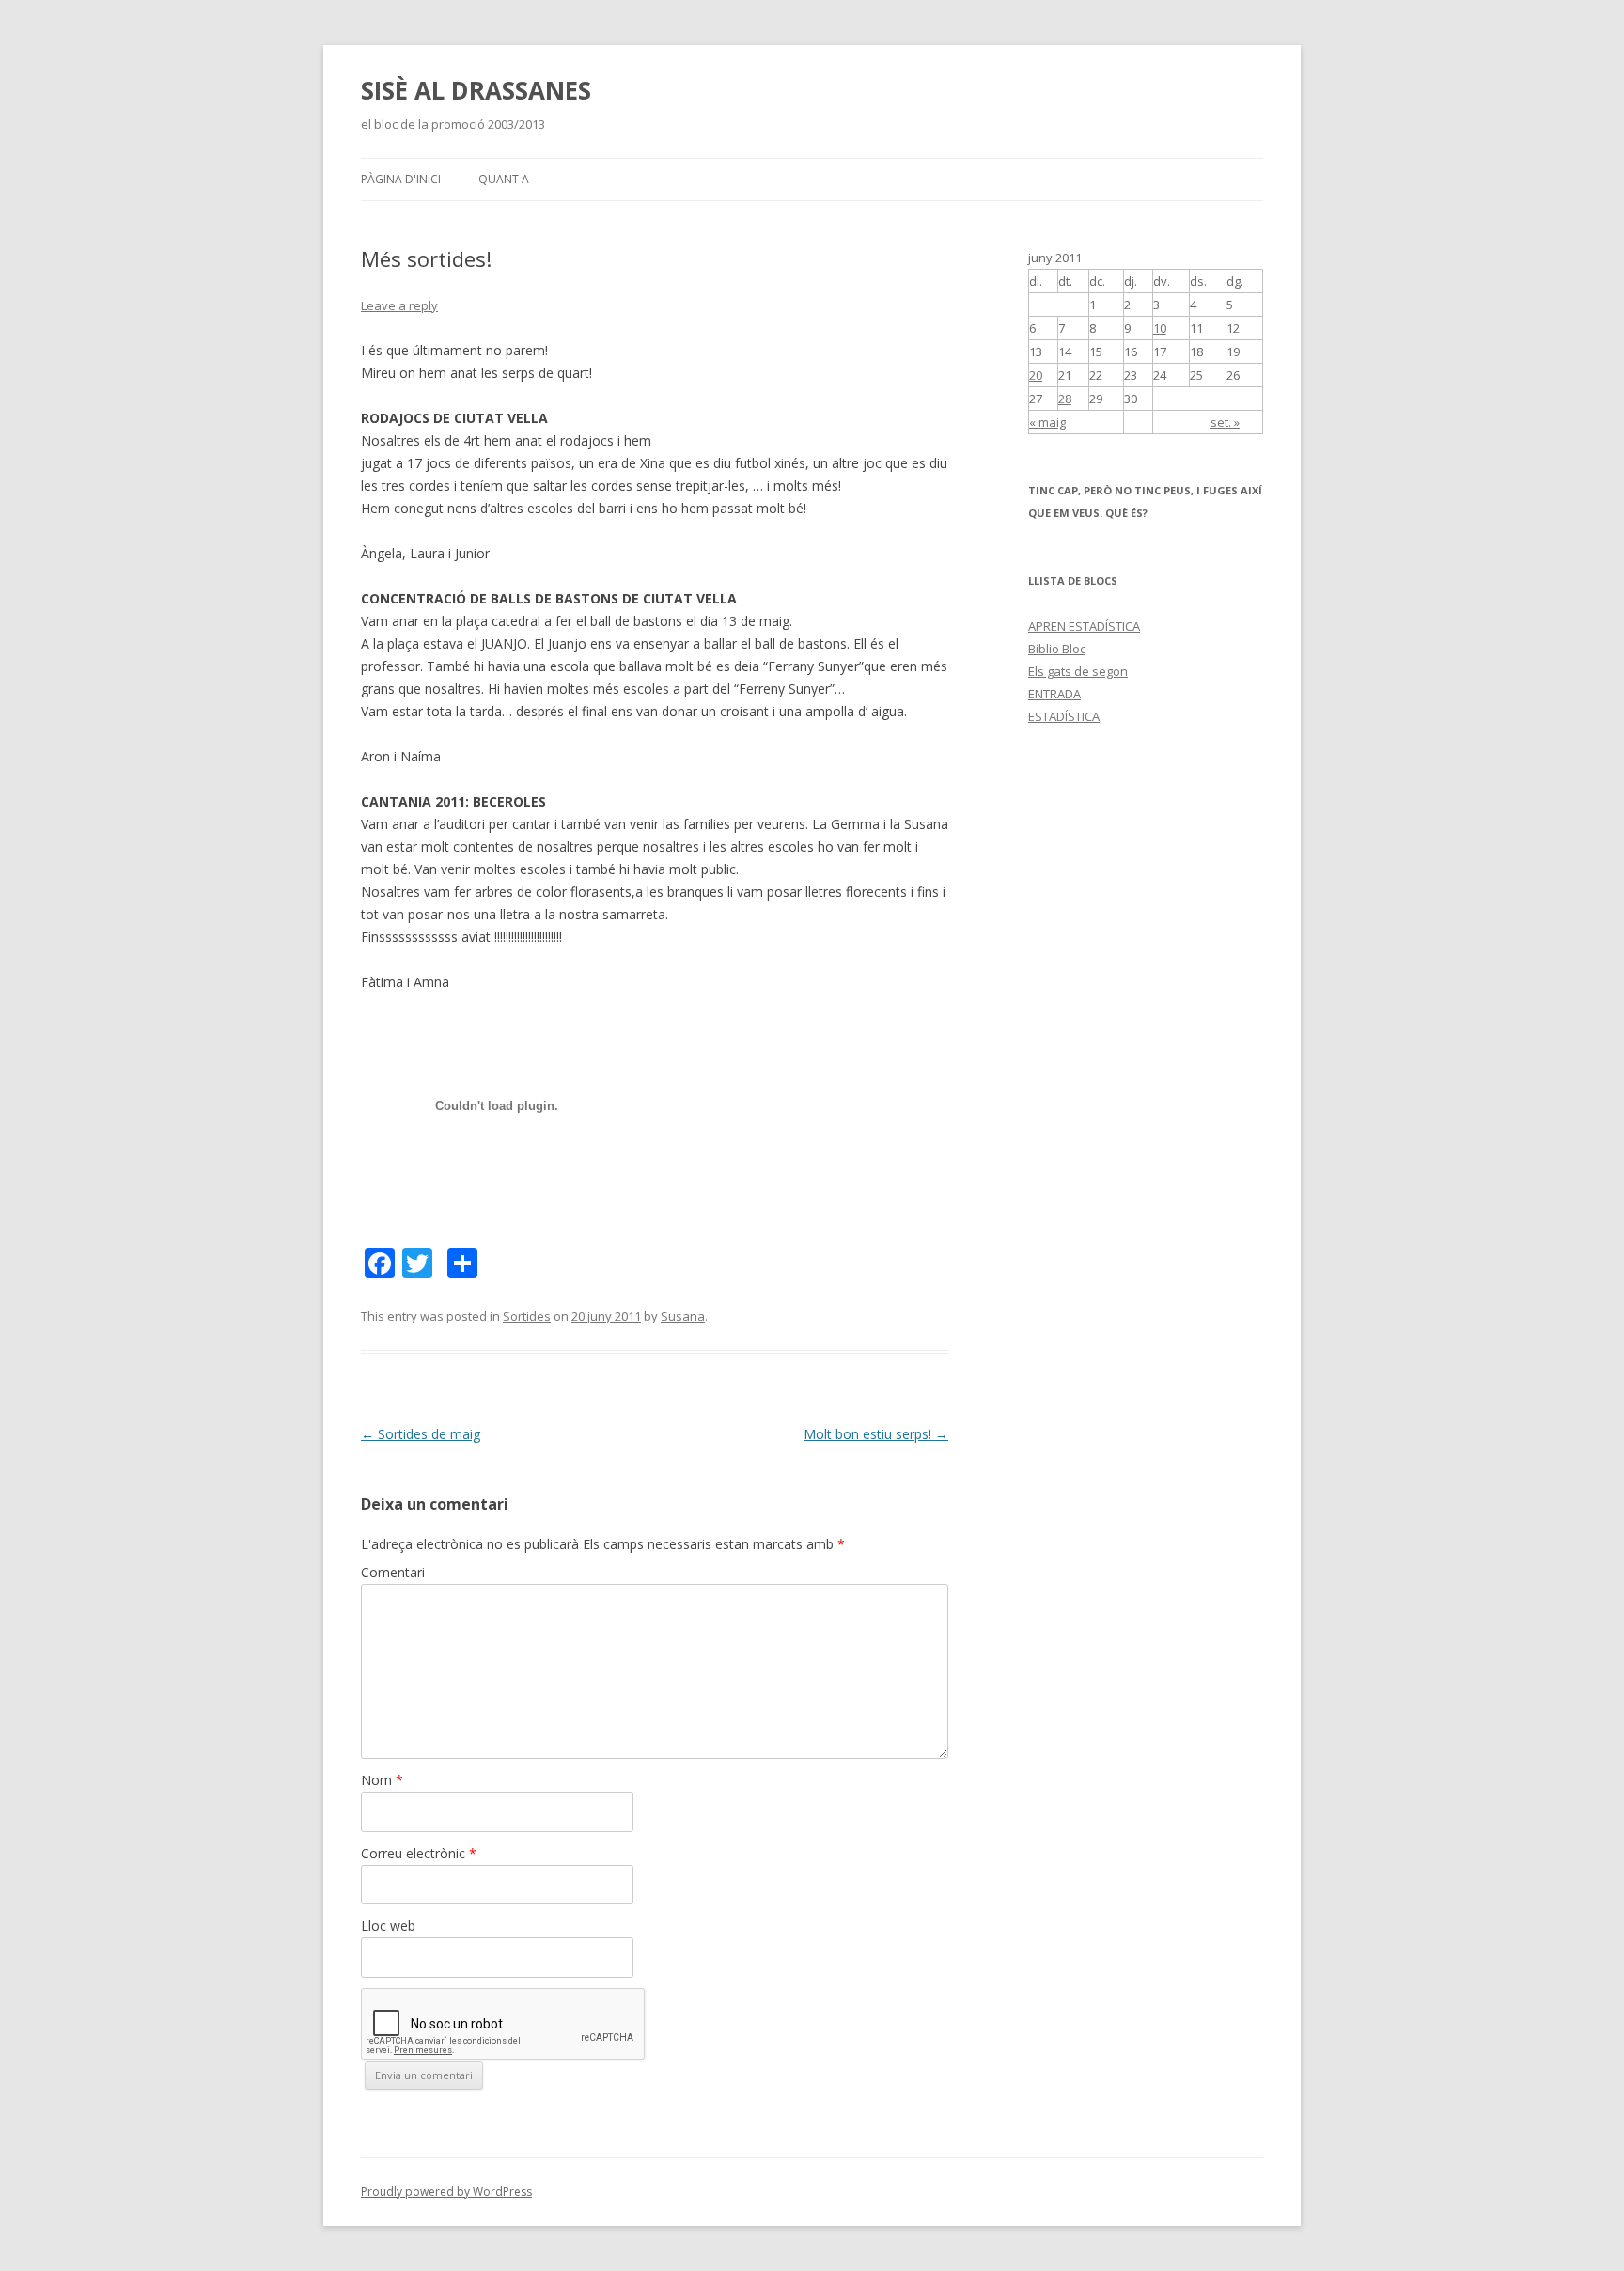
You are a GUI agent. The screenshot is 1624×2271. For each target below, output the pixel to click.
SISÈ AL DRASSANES (476, 90)
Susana (683, 1316)
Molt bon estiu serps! (876, 1434)
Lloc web (388, 1926)
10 (1160, 328)
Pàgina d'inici (401, 179)
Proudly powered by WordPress (446, 2192)
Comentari (393, 1572)
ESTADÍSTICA (1064, 716)
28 (1065, 399)
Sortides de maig (421, 1434)
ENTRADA (1054, 694)
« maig (1047, 422)
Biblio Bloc (1057, 649)
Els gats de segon (1078, 671)
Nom (382, 1780)
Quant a (504, 179)
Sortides (527, 1316)
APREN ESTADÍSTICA (1084, 626)
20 (1036, 375)
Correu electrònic (419, 1853)
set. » (1225, 422)
